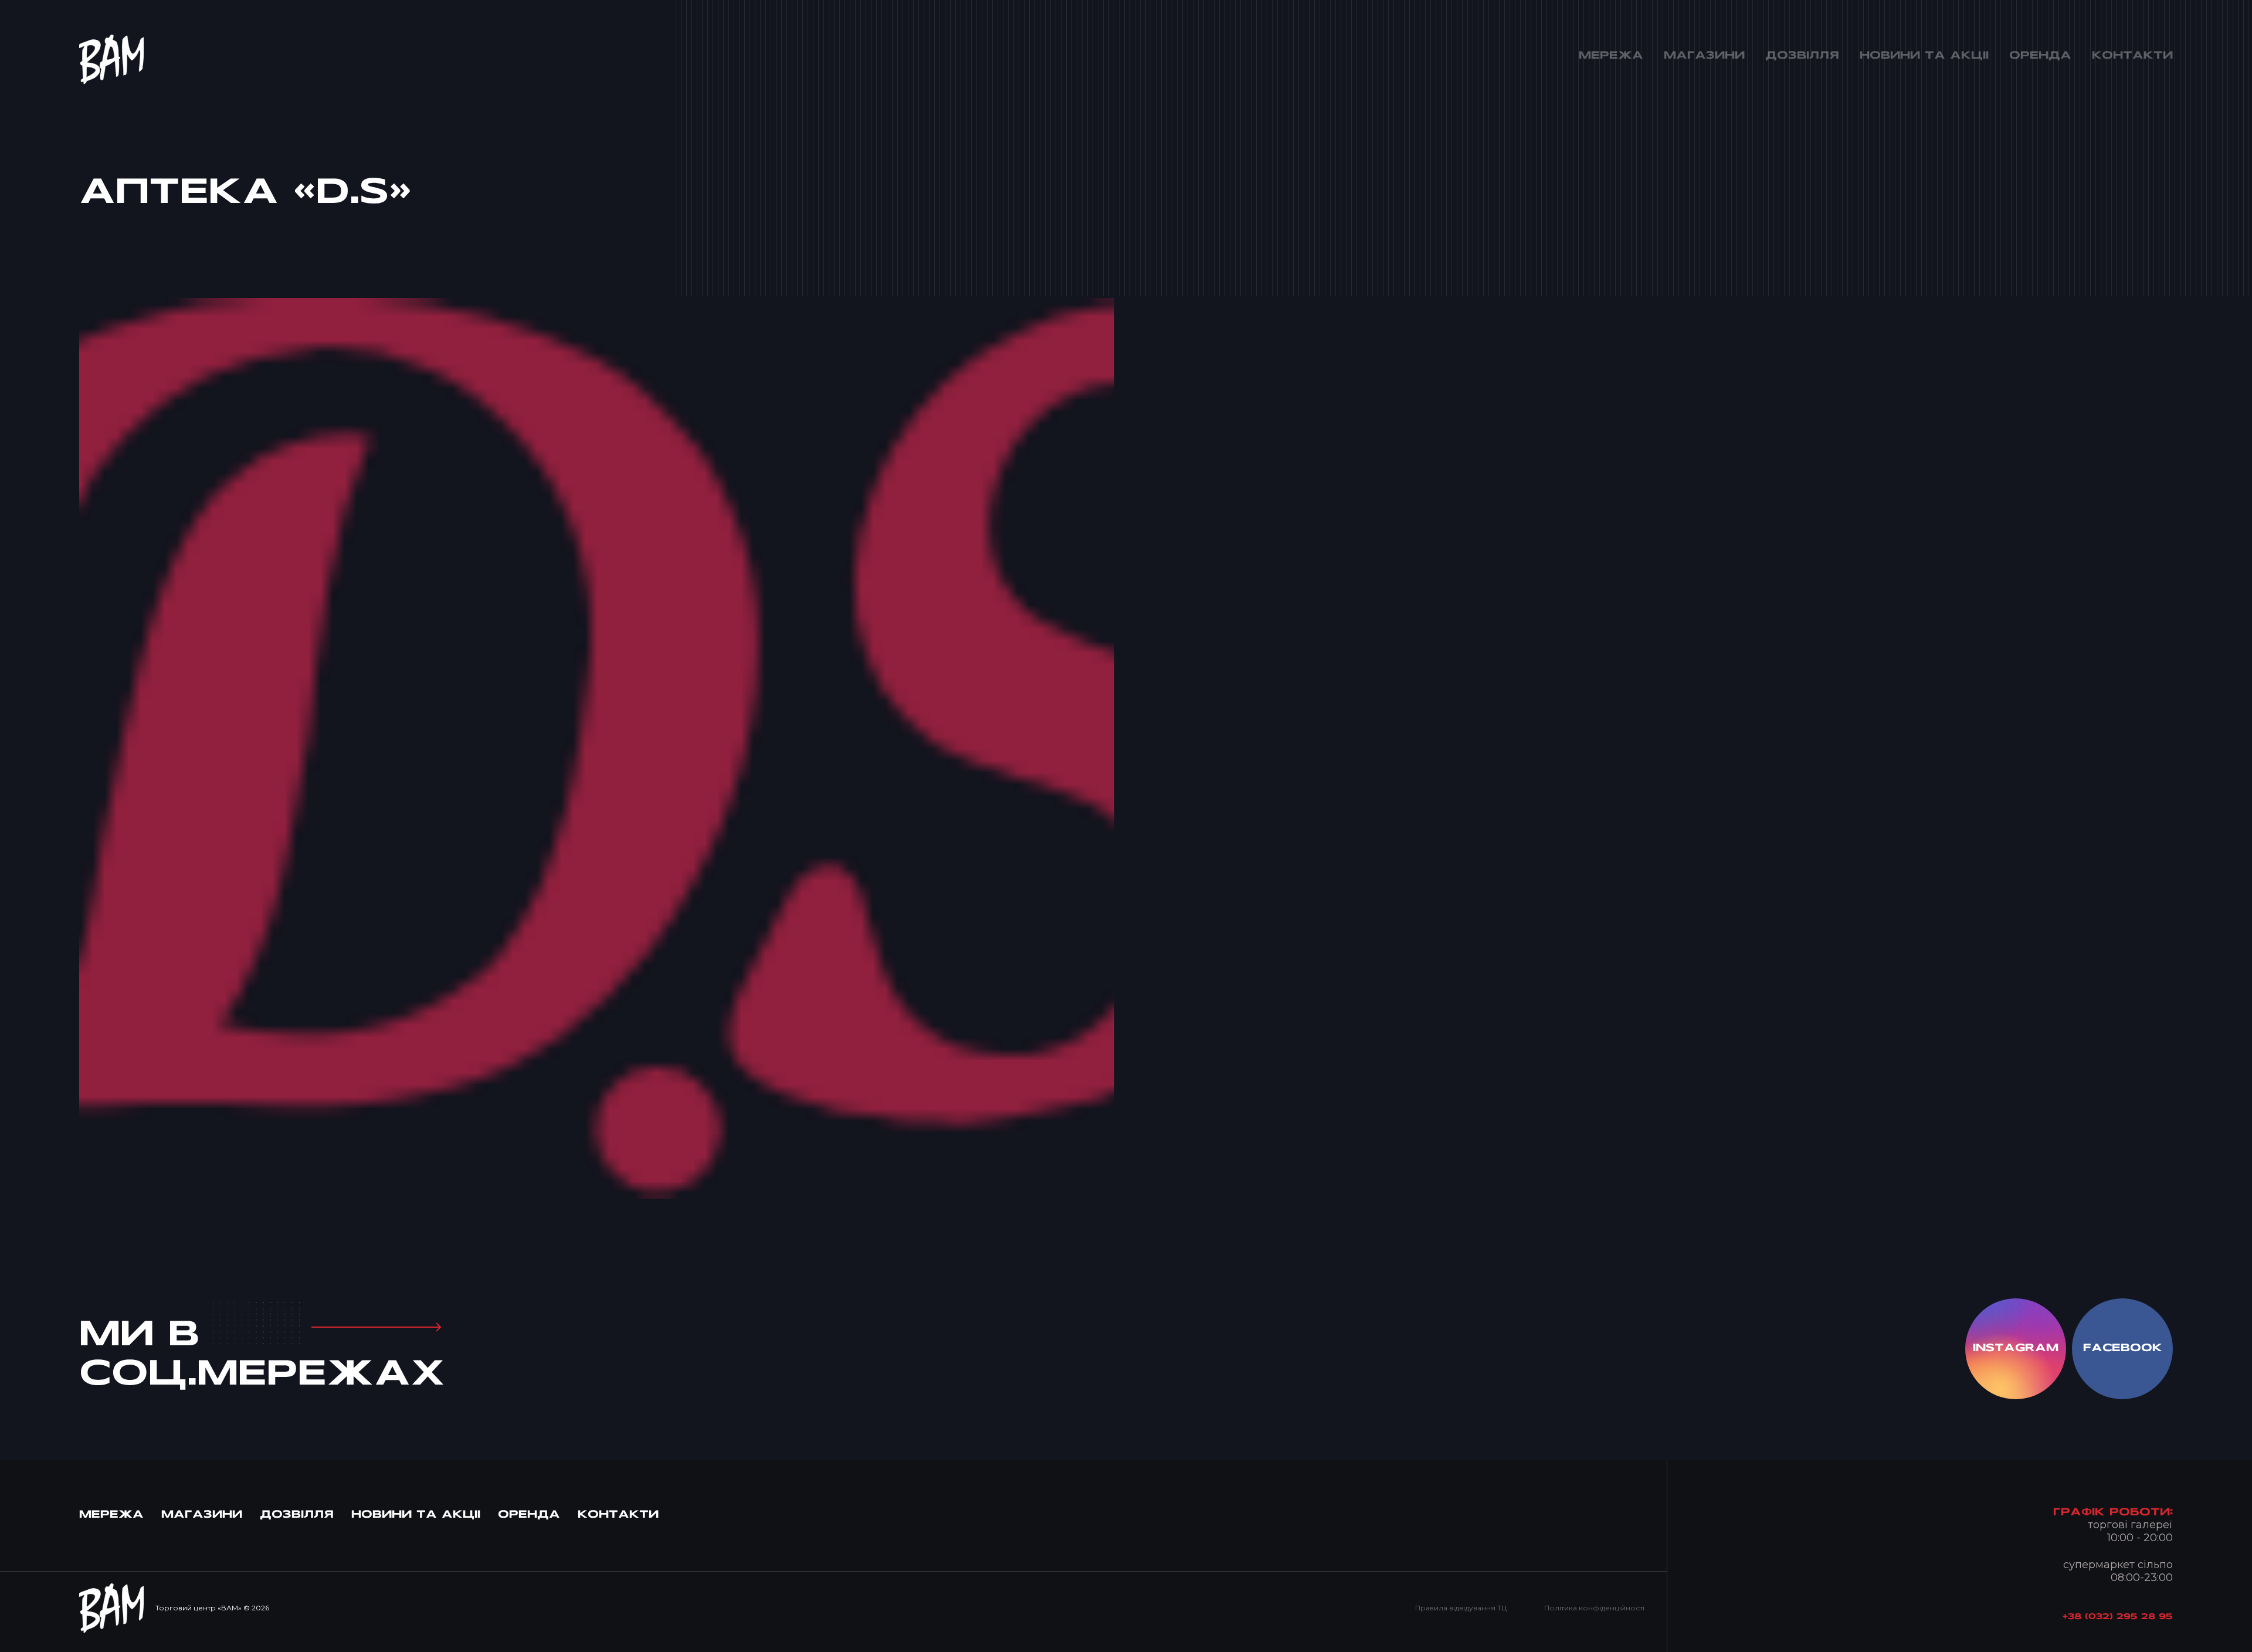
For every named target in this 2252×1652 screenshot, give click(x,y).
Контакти (618, 1515)
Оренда (529, 1515)
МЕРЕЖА (111, 1515)
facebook (2123, 1349)
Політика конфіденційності (1594, 1608)
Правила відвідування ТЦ (1461, 1608)
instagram (2016, 1349)
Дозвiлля (297, 1515)
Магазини (202, 1515)
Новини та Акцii (416, 1515)
